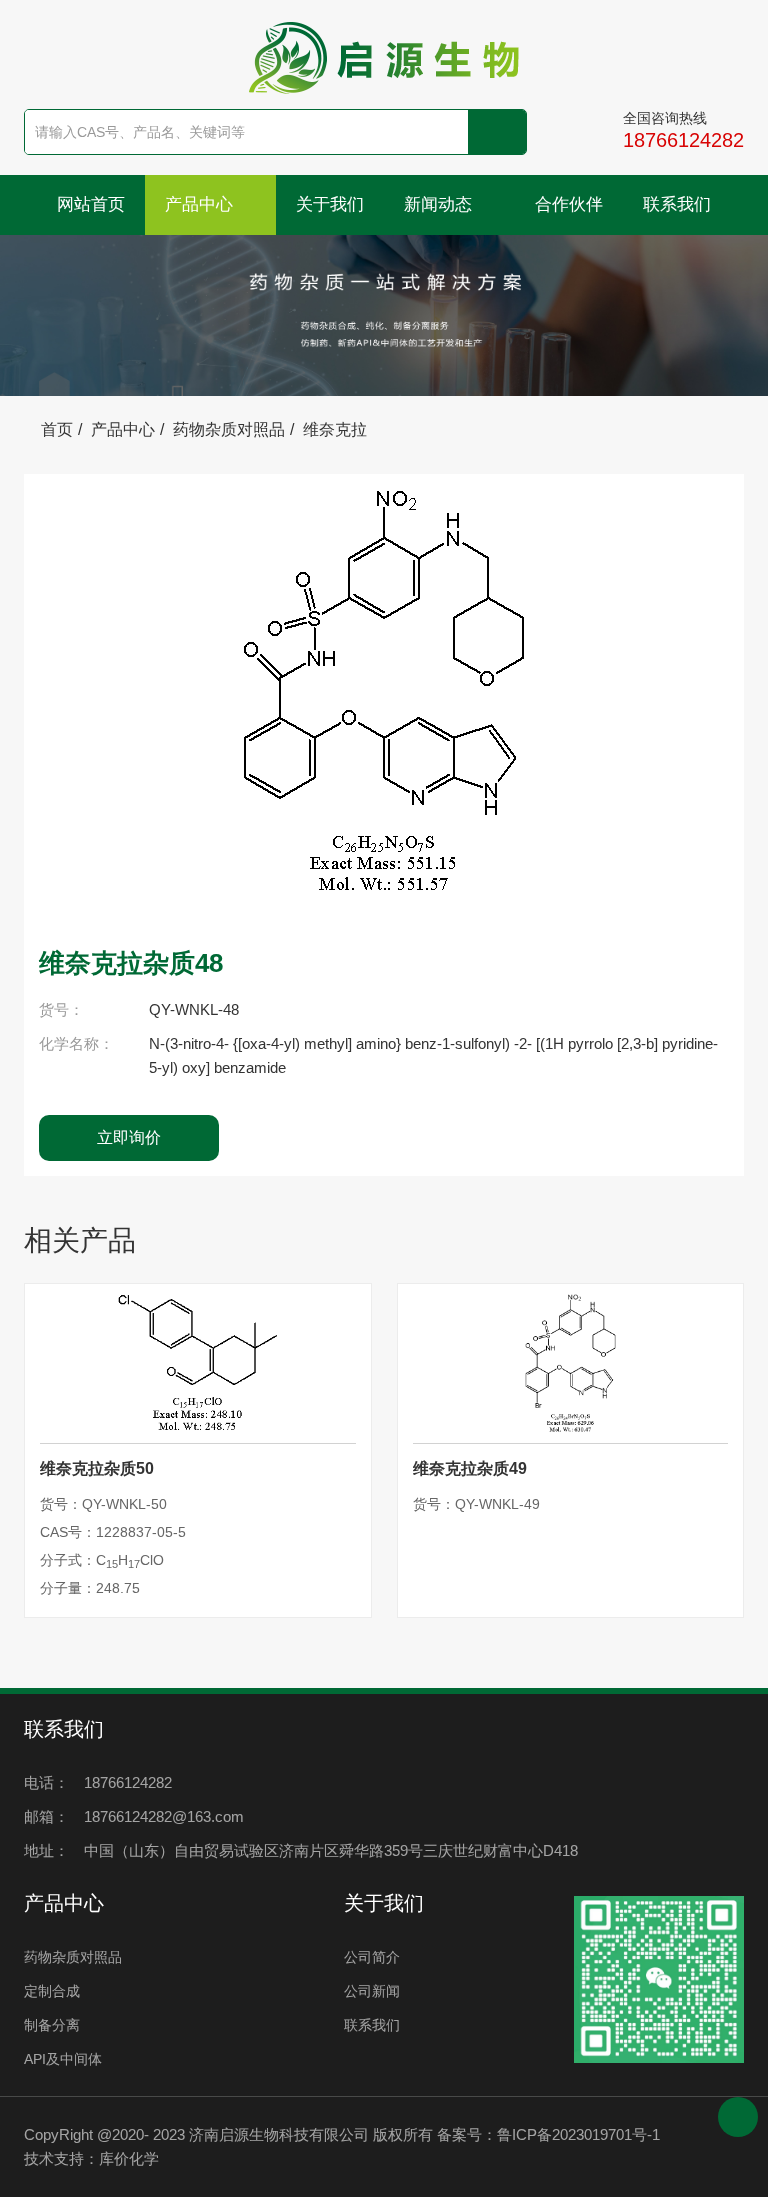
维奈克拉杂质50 (97, 1468)
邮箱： (46, 1816)
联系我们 (677, 204)
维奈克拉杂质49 (470, 1468)
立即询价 (129, 1137)
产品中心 (201, 204)
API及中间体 (63, 2059)
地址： (46, 1850)
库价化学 (129, 2158)
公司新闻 (372, 1991)
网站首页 (91, 204)
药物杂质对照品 (229, 429)
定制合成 (52, 1991)
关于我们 (330, 204)
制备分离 (52, 2025)
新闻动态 (440, 204)
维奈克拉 (335, 429)
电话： (46, 1782)
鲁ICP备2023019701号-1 (578, 2134)
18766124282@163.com (164, 1816)
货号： (61, 1009)
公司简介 (372, 1957)
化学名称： (76, 1043)
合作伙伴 (569, 204)
